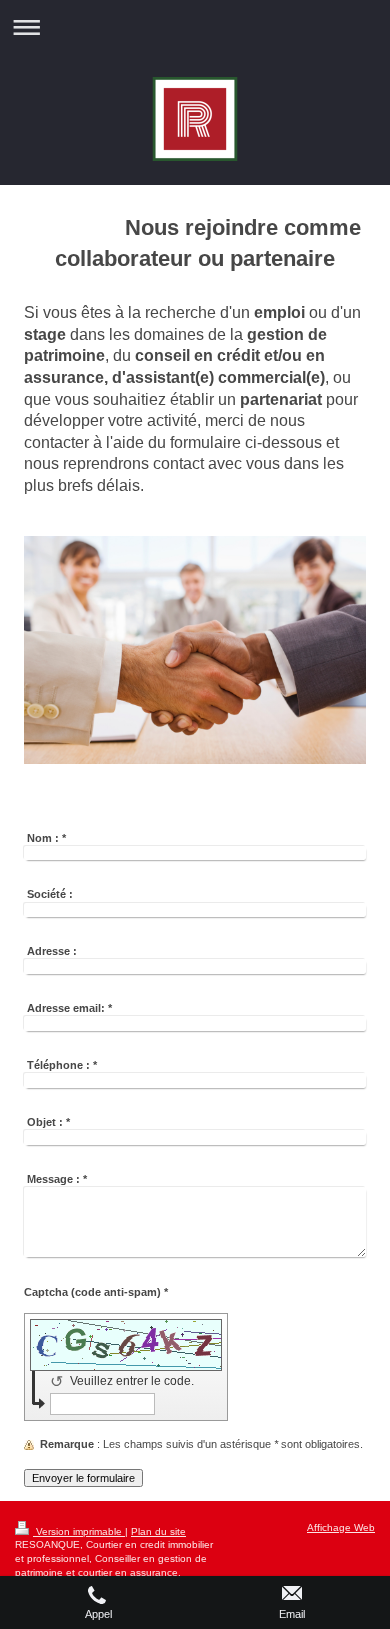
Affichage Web (341, 1527)
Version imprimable (79, 1531)
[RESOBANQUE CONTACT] (195, 655)
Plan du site (158, 1531)
